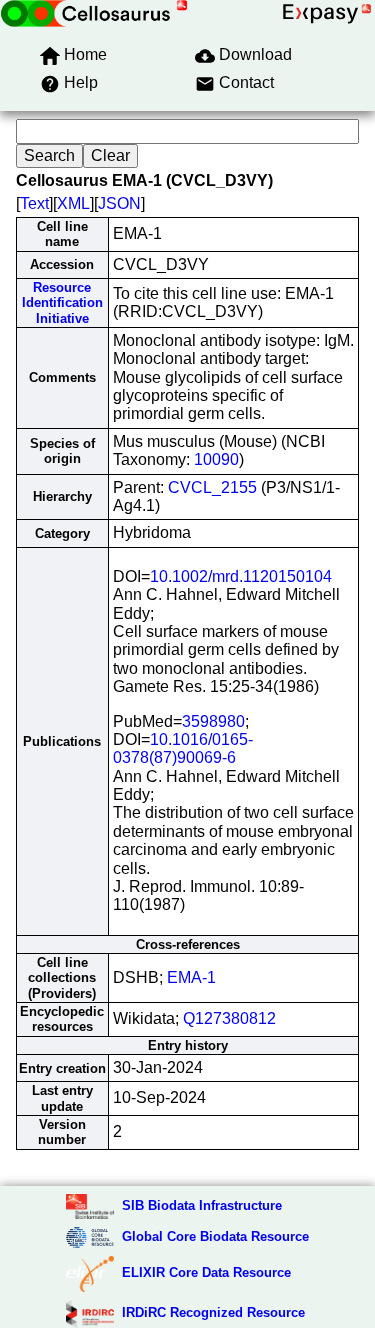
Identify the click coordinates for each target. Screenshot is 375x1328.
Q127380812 (229, 1018)
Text (34, 203)
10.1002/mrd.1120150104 (241, 576)
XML (73, 203)
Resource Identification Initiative (62, 303)
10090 (216, 459)
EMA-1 (191, 977)
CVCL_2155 (212, 487)
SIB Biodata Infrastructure (202, 1205)
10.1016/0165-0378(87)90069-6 (183, 748)
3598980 (213, 721)
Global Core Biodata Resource (215, 1236)
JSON (119, 203)
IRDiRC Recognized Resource (213, 1312)
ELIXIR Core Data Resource (206, 1272)
